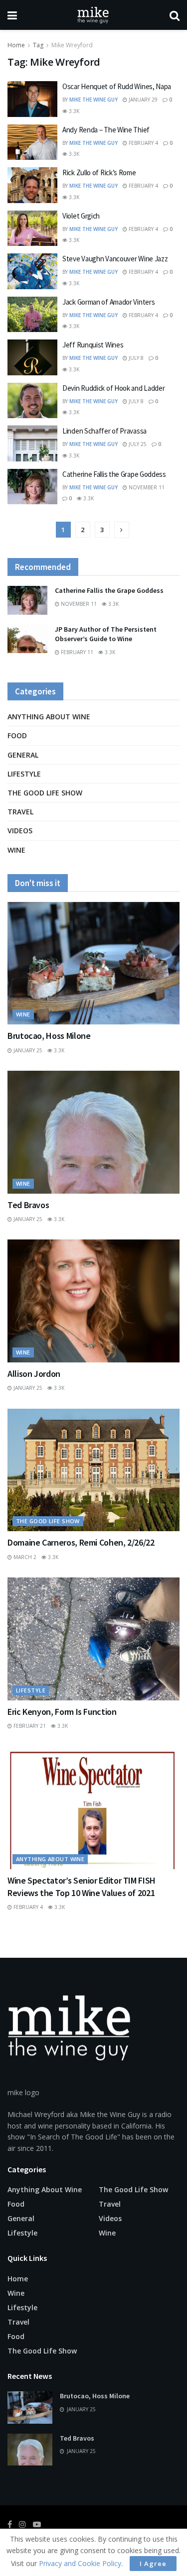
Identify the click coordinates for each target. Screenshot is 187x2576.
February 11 (76, 652)
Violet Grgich (81, 216)
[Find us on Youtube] (37, 2524)
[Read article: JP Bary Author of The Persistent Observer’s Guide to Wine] (27, 639)
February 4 (143, 143)
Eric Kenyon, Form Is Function (62, 1712)
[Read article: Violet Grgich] (32, 228)
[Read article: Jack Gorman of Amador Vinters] (32, 315)
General (23, 755)
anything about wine (49, 717)
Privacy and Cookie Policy (80, 2563)
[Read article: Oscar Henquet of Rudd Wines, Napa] (32, 99)
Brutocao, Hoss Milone (49, 1036)
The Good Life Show (45, 793)
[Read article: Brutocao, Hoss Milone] (93, 963)
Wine (16, 850)
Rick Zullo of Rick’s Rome (99, 172)
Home (16, 45)
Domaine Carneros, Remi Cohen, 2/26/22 (81, 1542)
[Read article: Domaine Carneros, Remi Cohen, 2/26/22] (93, 1470)
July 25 (137, 444)
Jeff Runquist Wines (93, 345)
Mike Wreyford (72, 45)
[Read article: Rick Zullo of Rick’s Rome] (32, 185)
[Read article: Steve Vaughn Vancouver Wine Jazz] (32, 271)
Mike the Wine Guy (93, 100)
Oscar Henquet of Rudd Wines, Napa (117, 86)
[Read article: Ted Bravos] (93, 1132)
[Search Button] (175, 15)
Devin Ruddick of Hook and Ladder (113, 388)
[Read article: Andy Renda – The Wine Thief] (32, 142)
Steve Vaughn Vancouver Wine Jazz (115, 259)
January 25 (27, 1050)
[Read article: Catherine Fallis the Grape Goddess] (32, 487)
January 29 (142, 100)
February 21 (29, 1726)
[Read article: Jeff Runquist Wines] (32, 357)
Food (17, 735)
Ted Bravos (28, 1205)
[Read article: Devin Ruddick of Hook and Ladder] (32, 401)
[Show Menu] (12, 15)
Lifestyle (24, 774)
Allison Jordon (34, 1374)
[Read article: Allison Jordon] (93, 1301)
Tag (38, 45)
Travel (20, 812)
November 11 (146, 487)
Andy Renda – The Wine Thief (106, 130)
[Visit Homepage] (93, 15)
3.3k (73, 111)
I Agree (153, 2564)
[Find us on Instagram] (22, 2524)
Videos (20, 831)
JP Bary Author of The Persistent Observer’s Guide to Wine (106, 634)
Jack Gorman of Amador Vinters (108, 302)
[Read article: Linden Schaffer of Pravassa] (32, 444)
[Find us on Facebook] (10, 2524)
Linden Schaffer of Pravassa (104, 431)
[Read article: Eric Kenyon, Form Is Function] (93, 1639)
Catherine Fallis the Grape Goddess (114, 474)
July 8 (135, 358)
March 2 (24, 1557)
